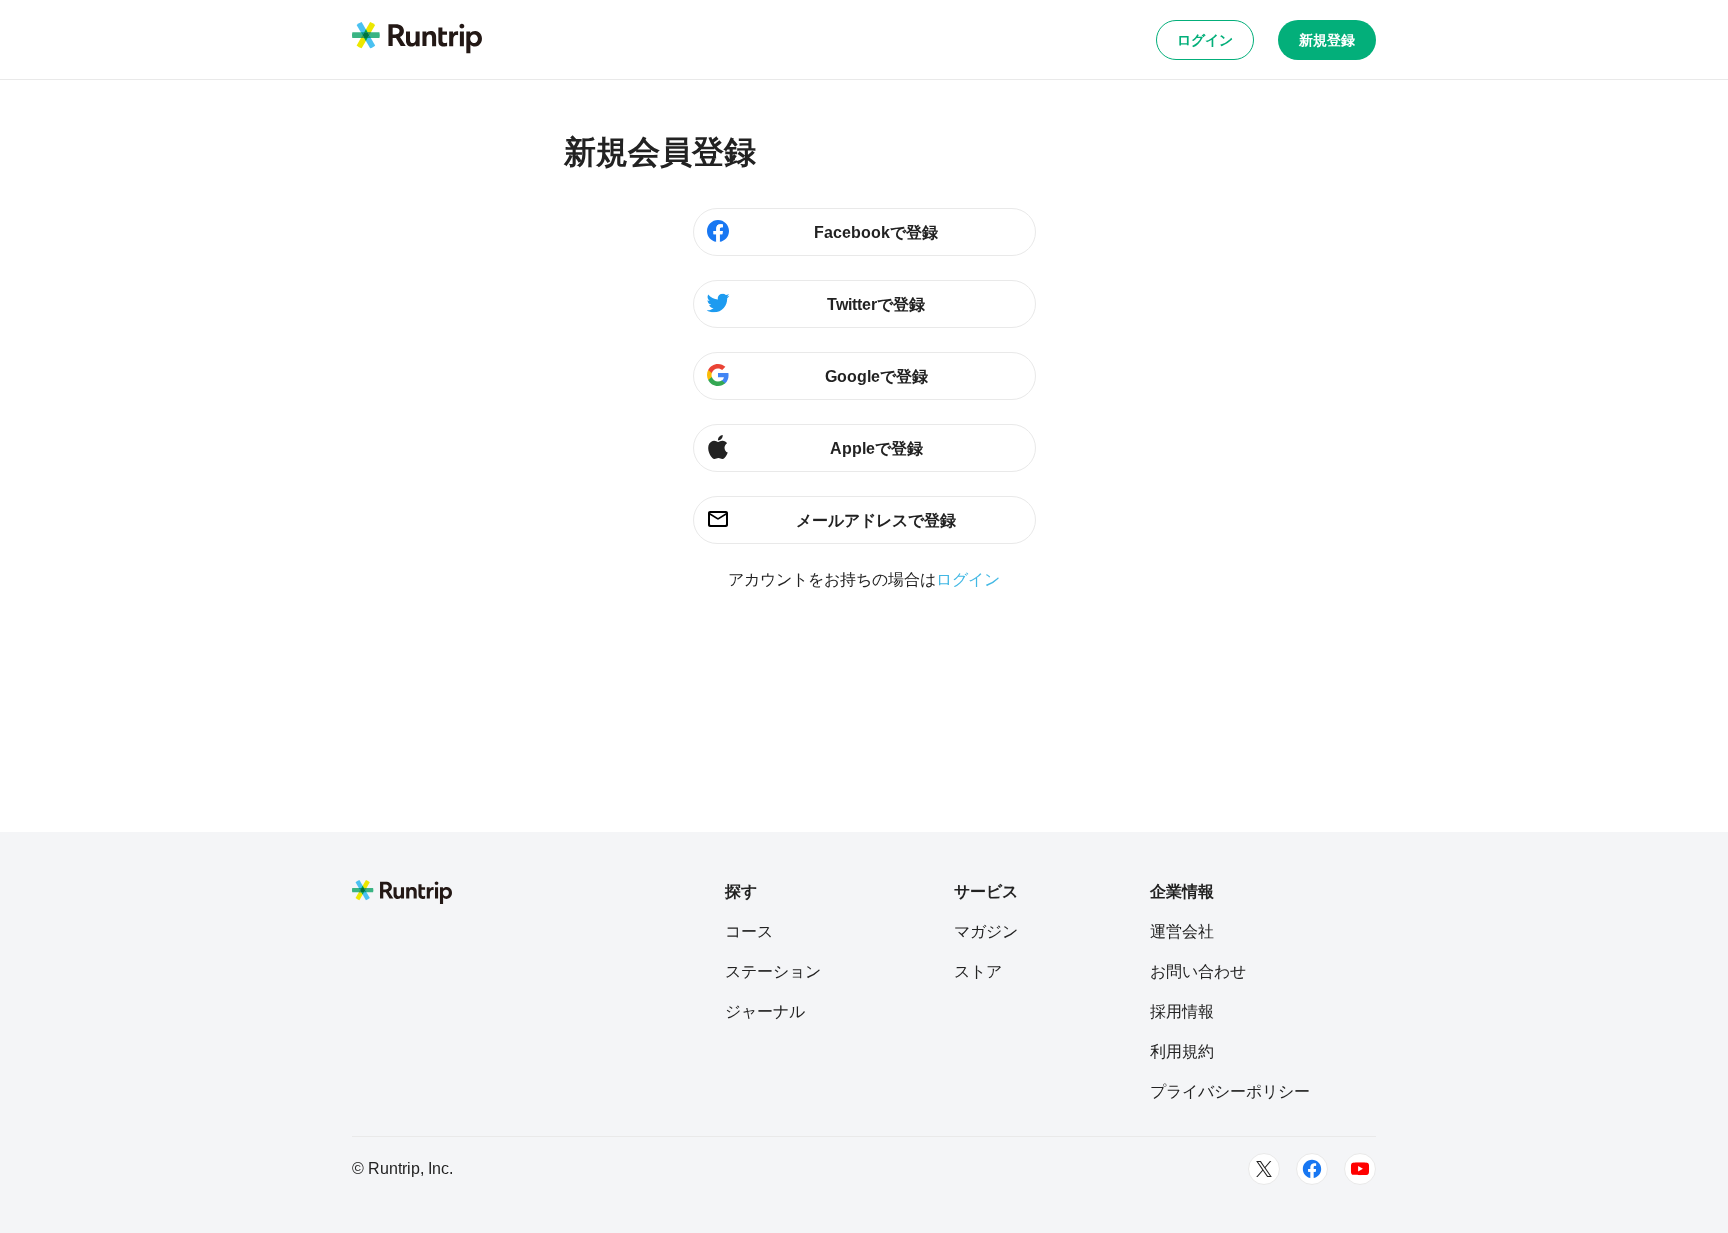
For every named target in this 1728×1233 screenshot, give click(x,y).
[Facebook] (1312, 1169)
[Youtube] (1360, 1169)
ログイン (1205, 40)
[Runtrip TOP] (417, 39)
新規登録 (1327, 40)
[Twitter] (1264, 1169)
